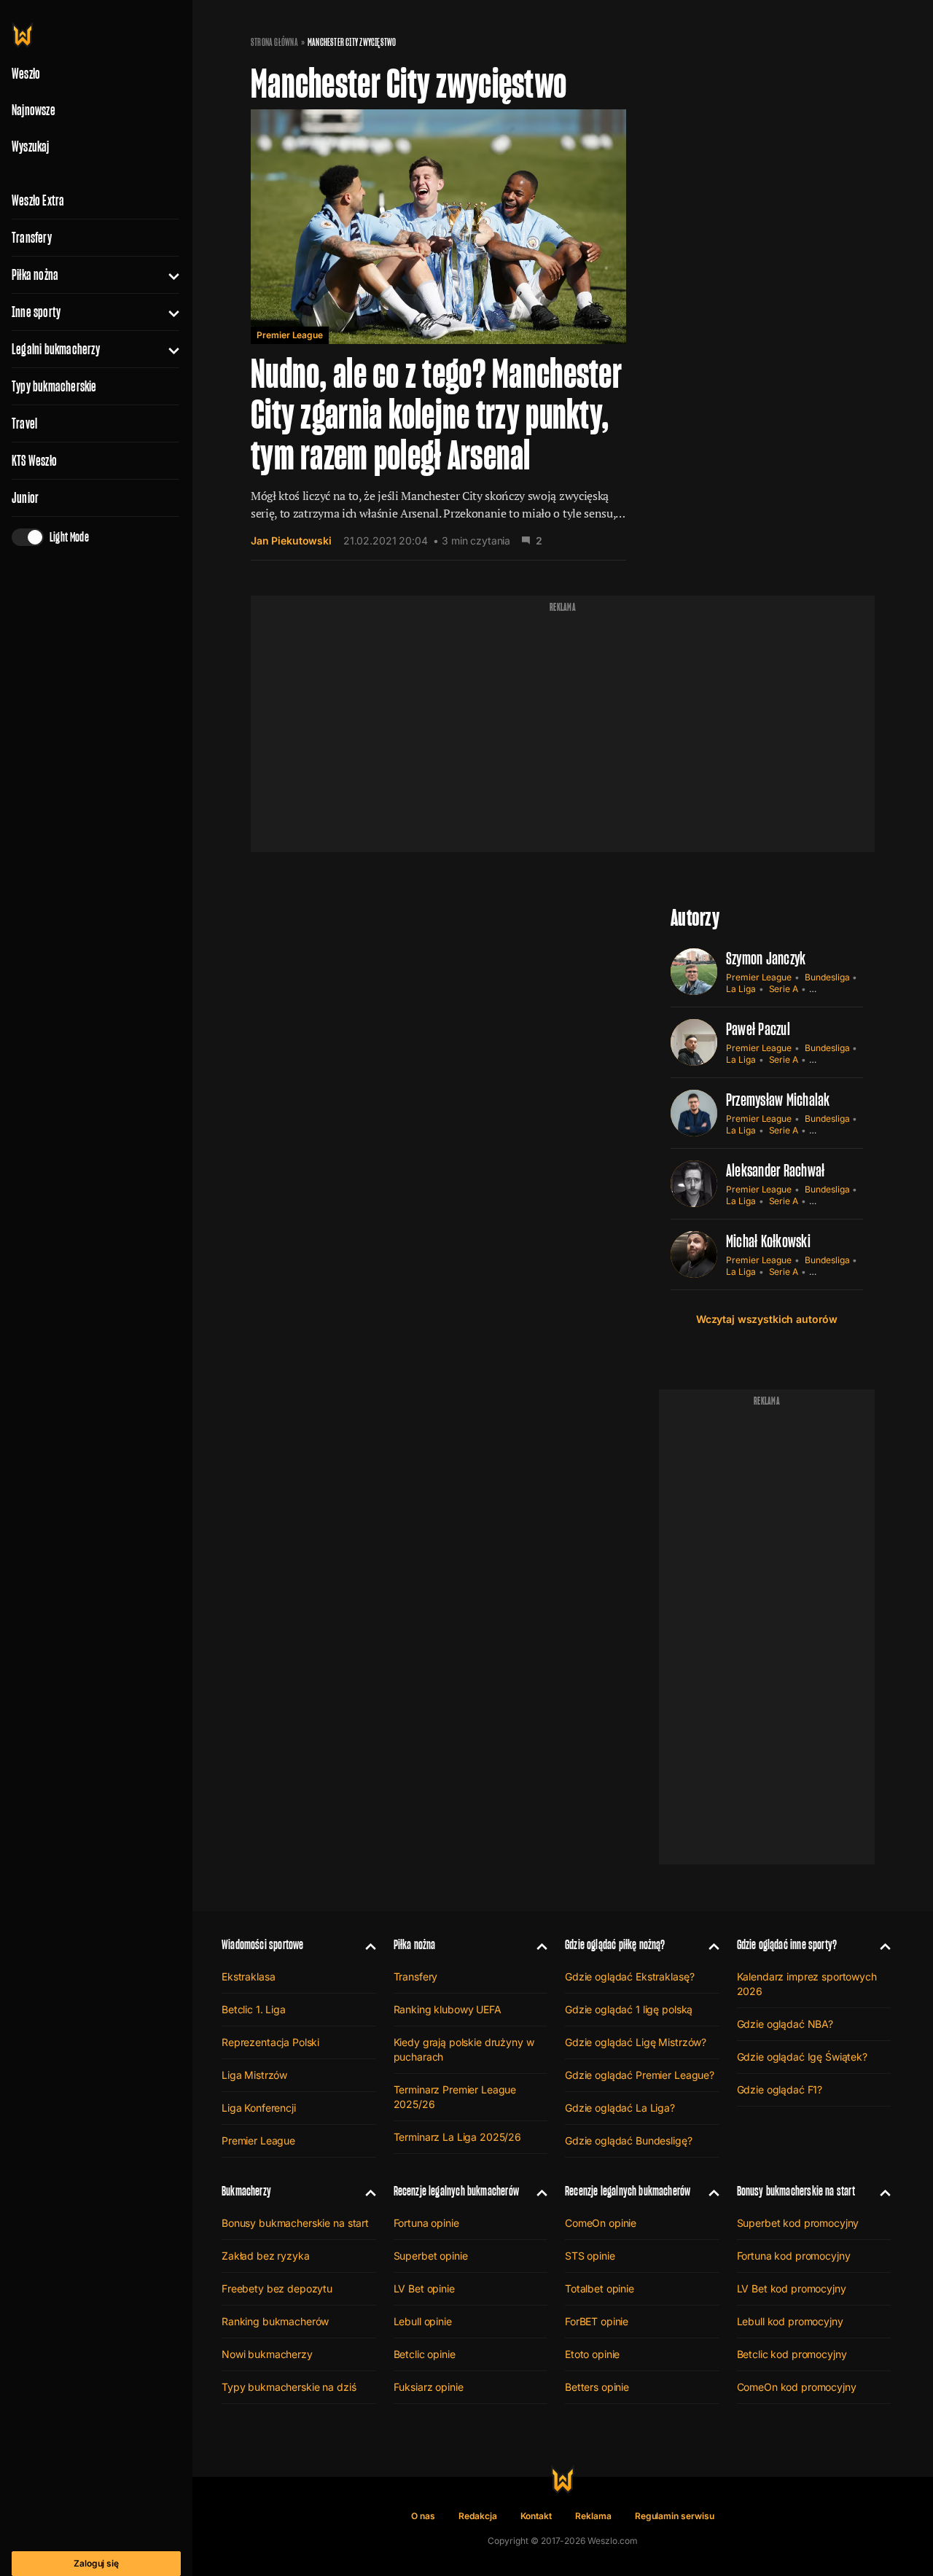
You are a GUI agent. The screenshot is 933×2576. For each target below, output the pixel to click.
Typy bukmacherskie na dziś (289, 2387)
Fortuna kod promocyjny (794, 2256)
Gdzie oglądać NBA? (785, 2024)
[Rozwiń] (168, 275)
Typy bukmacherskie (54, 386)
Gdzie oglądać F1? (780, 2089)
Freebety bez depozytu (277, 2288)
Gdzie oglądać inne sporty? (787, 1944)
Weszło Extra (38, 200)
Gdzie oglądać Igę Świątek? (802, 2057)
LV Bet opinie (424, 2288)
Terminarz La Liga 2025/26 (458, 2137)
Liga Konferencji (259, 2108)
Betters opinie (597, 2387)
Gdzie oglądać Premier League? (640, 2075)
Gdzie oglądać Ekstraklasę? (629, 1976)
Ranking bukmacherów (275, 2321)
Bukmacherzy (246, 2191)
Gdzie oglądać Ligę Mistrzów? (636, 2042)
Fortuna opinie (426, 2223)
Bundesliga (827, 977)
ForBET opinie (597, 2321)
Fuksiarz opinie (429, 2387)
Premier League (290, 335)
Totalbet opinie (600, 2288)
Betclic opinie (425, 2354)
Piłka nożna (35, 275)
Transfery (32, 238)
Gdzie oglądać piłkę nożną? (615, 1944)
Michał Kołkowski (768, 1241)
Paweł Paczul (758, 1029)
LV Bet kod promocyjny (792, 2288)
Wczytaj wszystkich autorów (767, 1319)
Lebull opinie (423, 2321)
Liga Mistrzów (254, 2075)
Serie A (784, 989)
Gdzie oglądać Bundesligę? (629, 2140)
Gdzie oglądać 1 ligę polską (629, 2009)
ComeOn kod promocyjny (797, 2387)
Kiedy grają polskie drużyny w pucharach (464, 2049)
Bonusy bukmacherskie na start (295, 2223)
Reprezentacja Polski (270, 2042)
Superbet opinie (431, 2256)
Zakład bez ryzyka (266, 2256)
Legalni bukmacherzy (56, 349)
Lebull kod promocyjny (790, 2321)
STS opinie (590, 2256)
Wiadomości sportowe (262, 1944)
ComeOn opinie (601, 2223)
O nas (423, 2516)
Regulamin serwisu (675, 2516)
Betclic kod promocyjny (792, 2354)
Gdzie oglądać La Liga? (620, 2108)
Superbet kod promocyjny (798, 2223)
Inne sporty (36, 312)
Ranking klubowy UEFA (448, 2009)
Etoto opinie (592, 2354)
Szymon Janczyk (766, 958)
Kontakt (536, 2516)
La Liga (741, 989)
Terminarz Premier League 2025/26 (455, 2097)
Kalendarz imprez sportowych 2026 (807, 1984)
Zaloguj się (96, 2563)
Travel (24, 424)
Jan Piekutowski (291, 540)
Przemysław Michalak (778, 1100)
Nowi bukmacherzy (267, 2354)
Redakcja (478, 2516)
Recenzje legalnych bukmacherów (456, 2191)
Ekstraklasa (248, 1976)
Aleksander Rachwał (775, 1170)
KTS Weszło (34, 461)
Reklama (593, 2516)
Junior (25, 498)
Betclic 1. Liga (254, 2009)
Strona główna (274, 42)
